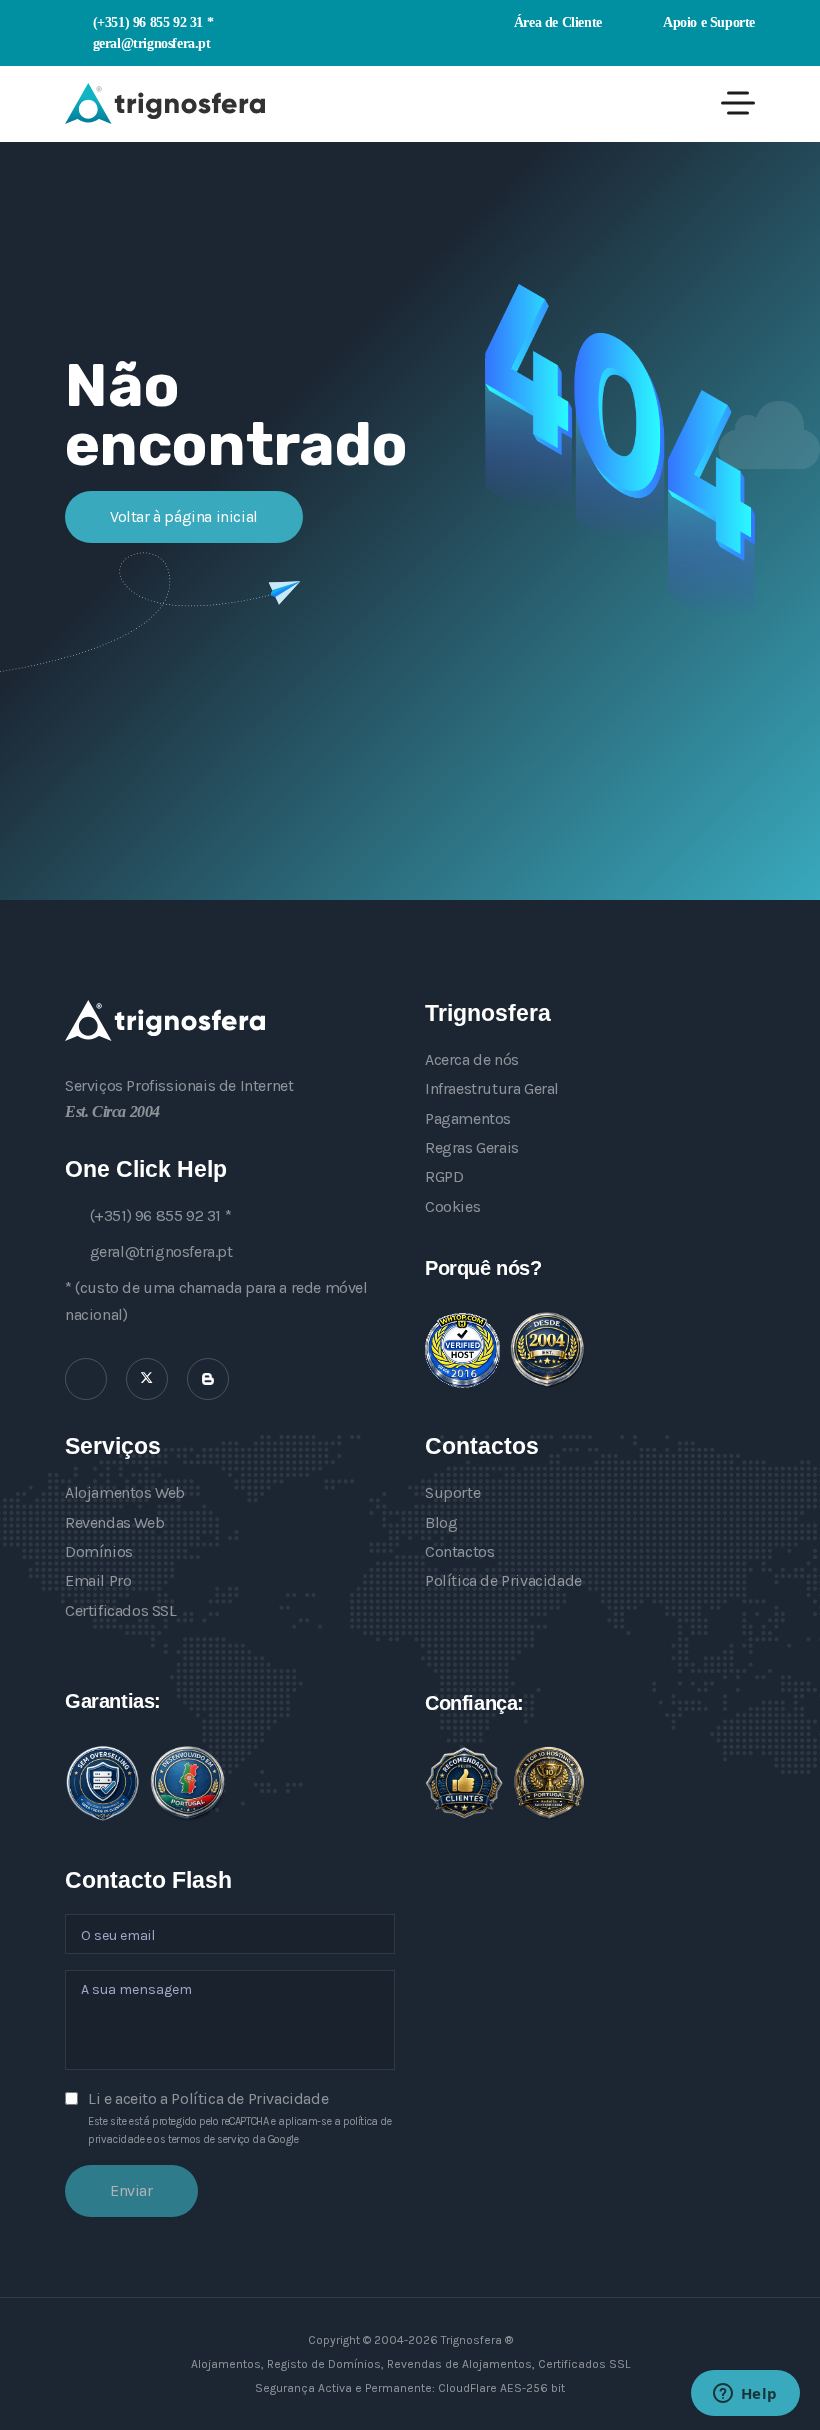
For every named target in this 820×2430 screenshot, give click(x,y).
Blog (441, 1522)
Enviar (131, 2190)
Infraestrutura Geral (492, 1088)
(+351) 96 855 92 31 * (153, 22)
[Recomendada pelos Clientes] (464, 1783)
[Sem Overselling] (102, 1783)
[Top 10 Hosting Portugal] (549, 1782)
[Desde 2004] (547, 1350)
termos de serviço (208, 2139)
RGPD (444, 1176)
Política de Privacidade (503, 1580)
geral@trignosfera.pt (152, 43)
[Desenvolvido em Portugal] (187, 1783)
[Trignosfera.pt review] (462, 1350)
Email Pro (98, 1580)
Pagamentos (468, 1118)
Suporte (452, 1492)
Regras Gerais (472, 1147)
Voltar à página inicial (184, 516)
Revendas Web (114, 1522)
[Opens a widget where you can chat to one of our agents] (745, 2395)
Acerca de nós (472, 1059)
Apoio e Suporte (707, 22)
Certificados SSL (121, 1610)
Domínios (99, 1551)
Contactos (459, 1551)
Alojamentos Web (125, 1492)
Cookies (452, 1206)
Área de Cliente (556, 22)
